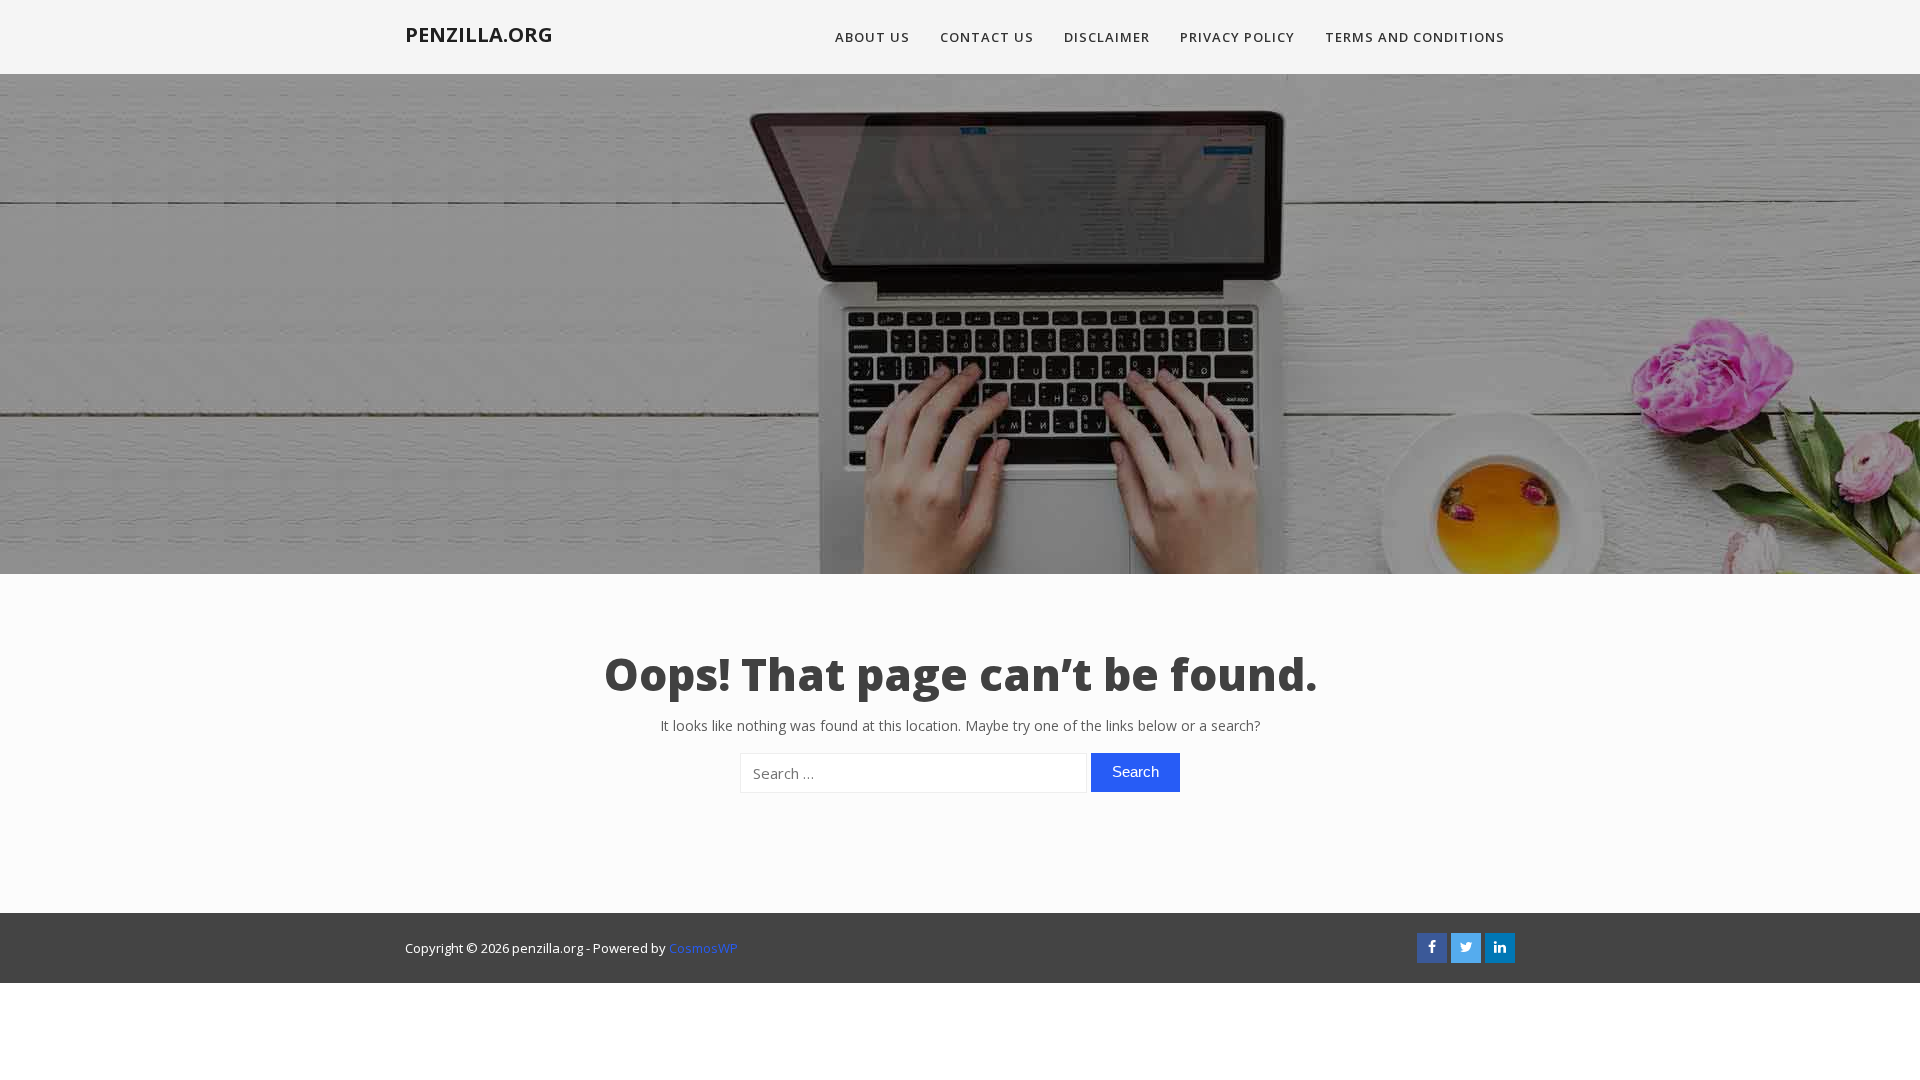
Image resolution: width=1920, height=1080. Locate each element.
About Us (872, 37)
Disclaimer (1107, 37)
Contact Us (987, 37)
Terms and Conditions (1415, 37)
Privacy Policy (1237, 37)
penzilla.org (479, 34)
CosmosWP (703, 948)
